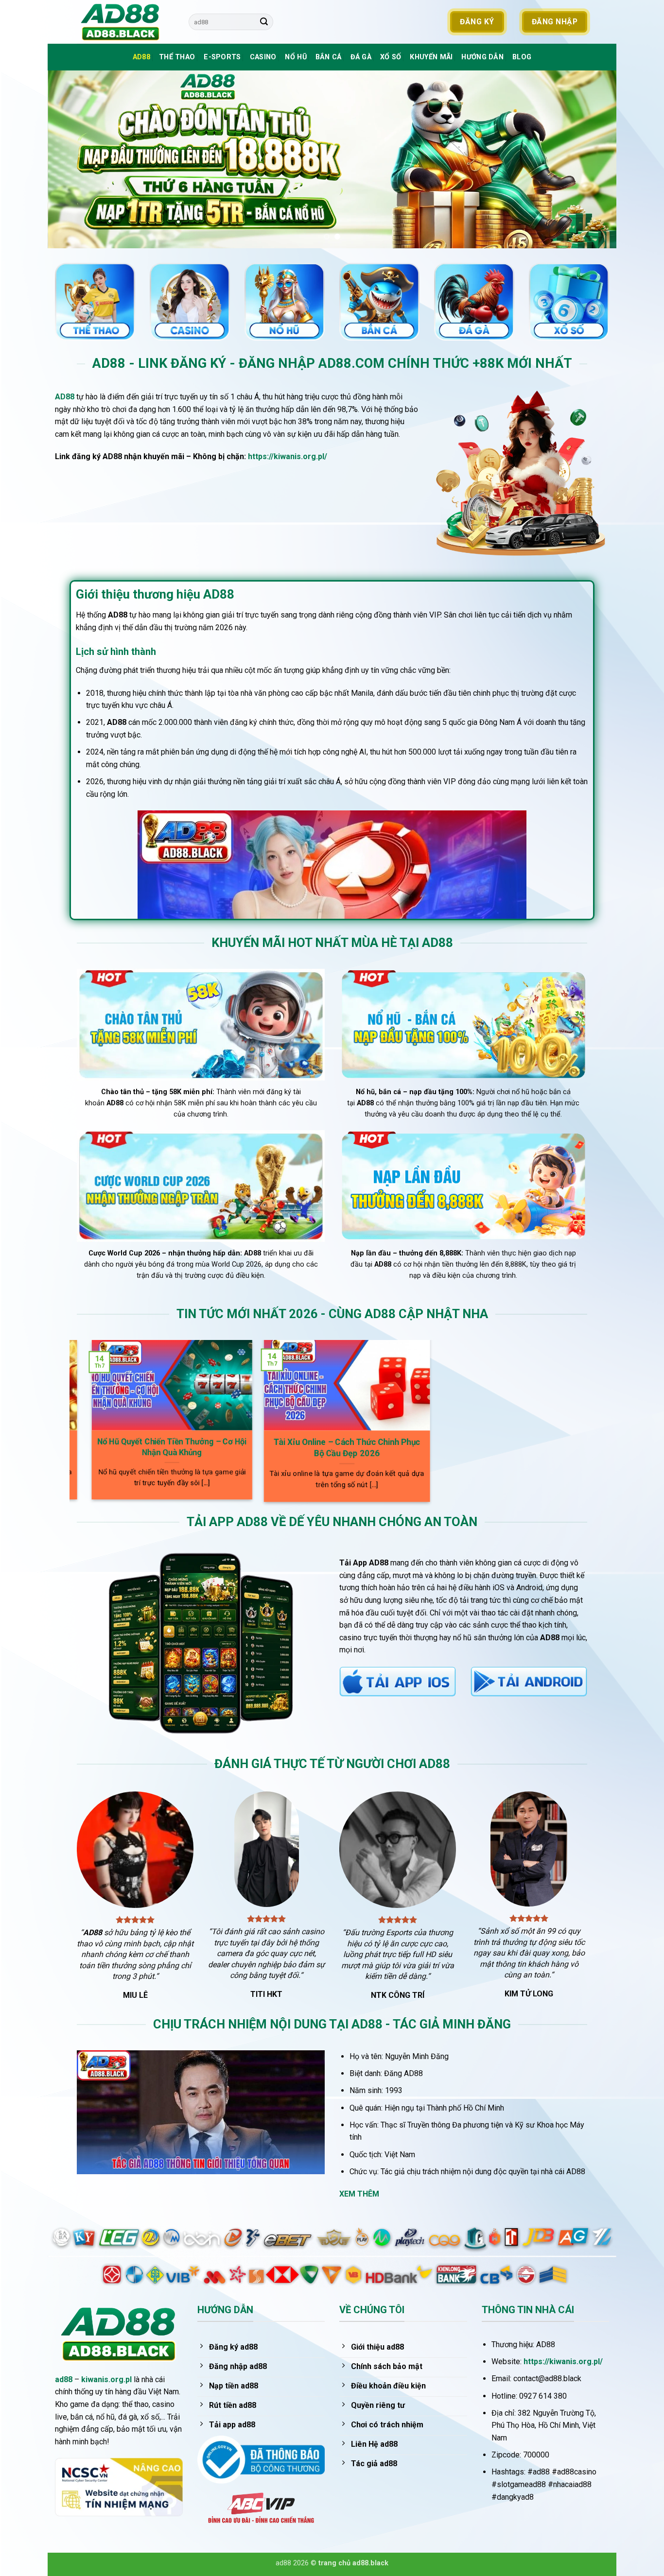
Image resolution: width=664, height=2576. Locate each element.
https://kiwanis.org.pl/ (288, 456)
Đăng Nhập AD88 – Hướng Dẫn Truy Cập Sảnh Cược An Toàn (268, 1448)
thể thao (177, 57)
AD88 (141, 57)
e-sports (222, 57)
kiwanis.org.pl (106, 2379)
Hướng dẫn (482, 57)
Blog (522, 57)
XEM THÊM (359, 2194)
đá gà (361, 57)
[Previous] (71, 159)
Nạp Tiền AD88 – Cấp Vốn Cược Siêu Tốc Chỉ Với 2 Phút (93, 1447)
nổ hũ (296, 57)
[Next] (593, 159)
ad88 (64, 2379)
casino (263, 57)
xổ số (391, 57)
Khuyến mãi (431, 57)
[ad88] (125, 22)
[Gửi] (264, 22)
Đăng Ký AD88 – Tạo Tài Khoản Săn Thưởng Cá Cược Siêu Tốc (443, 1451)
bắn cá (329, 57)
